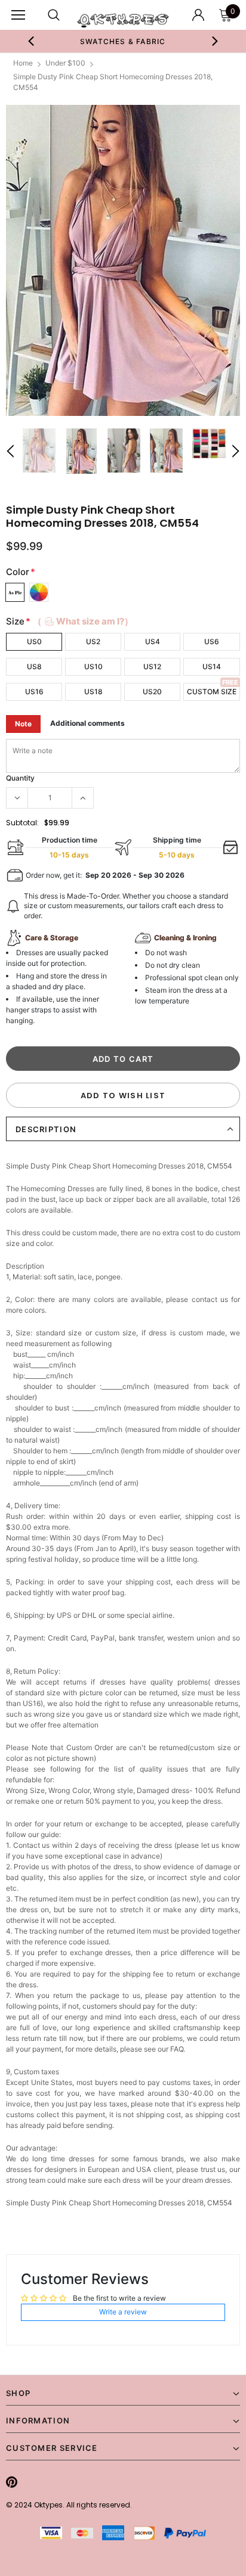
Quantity (20, 778)
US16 (34, 692)
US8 (34, 666)
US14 (212, 666)
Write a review (123, 2312)
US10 (93, 666)
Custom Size (212, 692)
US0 (34, 641)
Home (23, 63)
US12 (152, 666)
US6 (212, 641)
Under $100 (65, 63)
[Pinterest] (12, 2482)
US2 (93, 641)
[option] (123, 41)
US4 (153, 641)
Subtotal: (22, 823)
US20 (152, 692)
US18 (93, 692)
